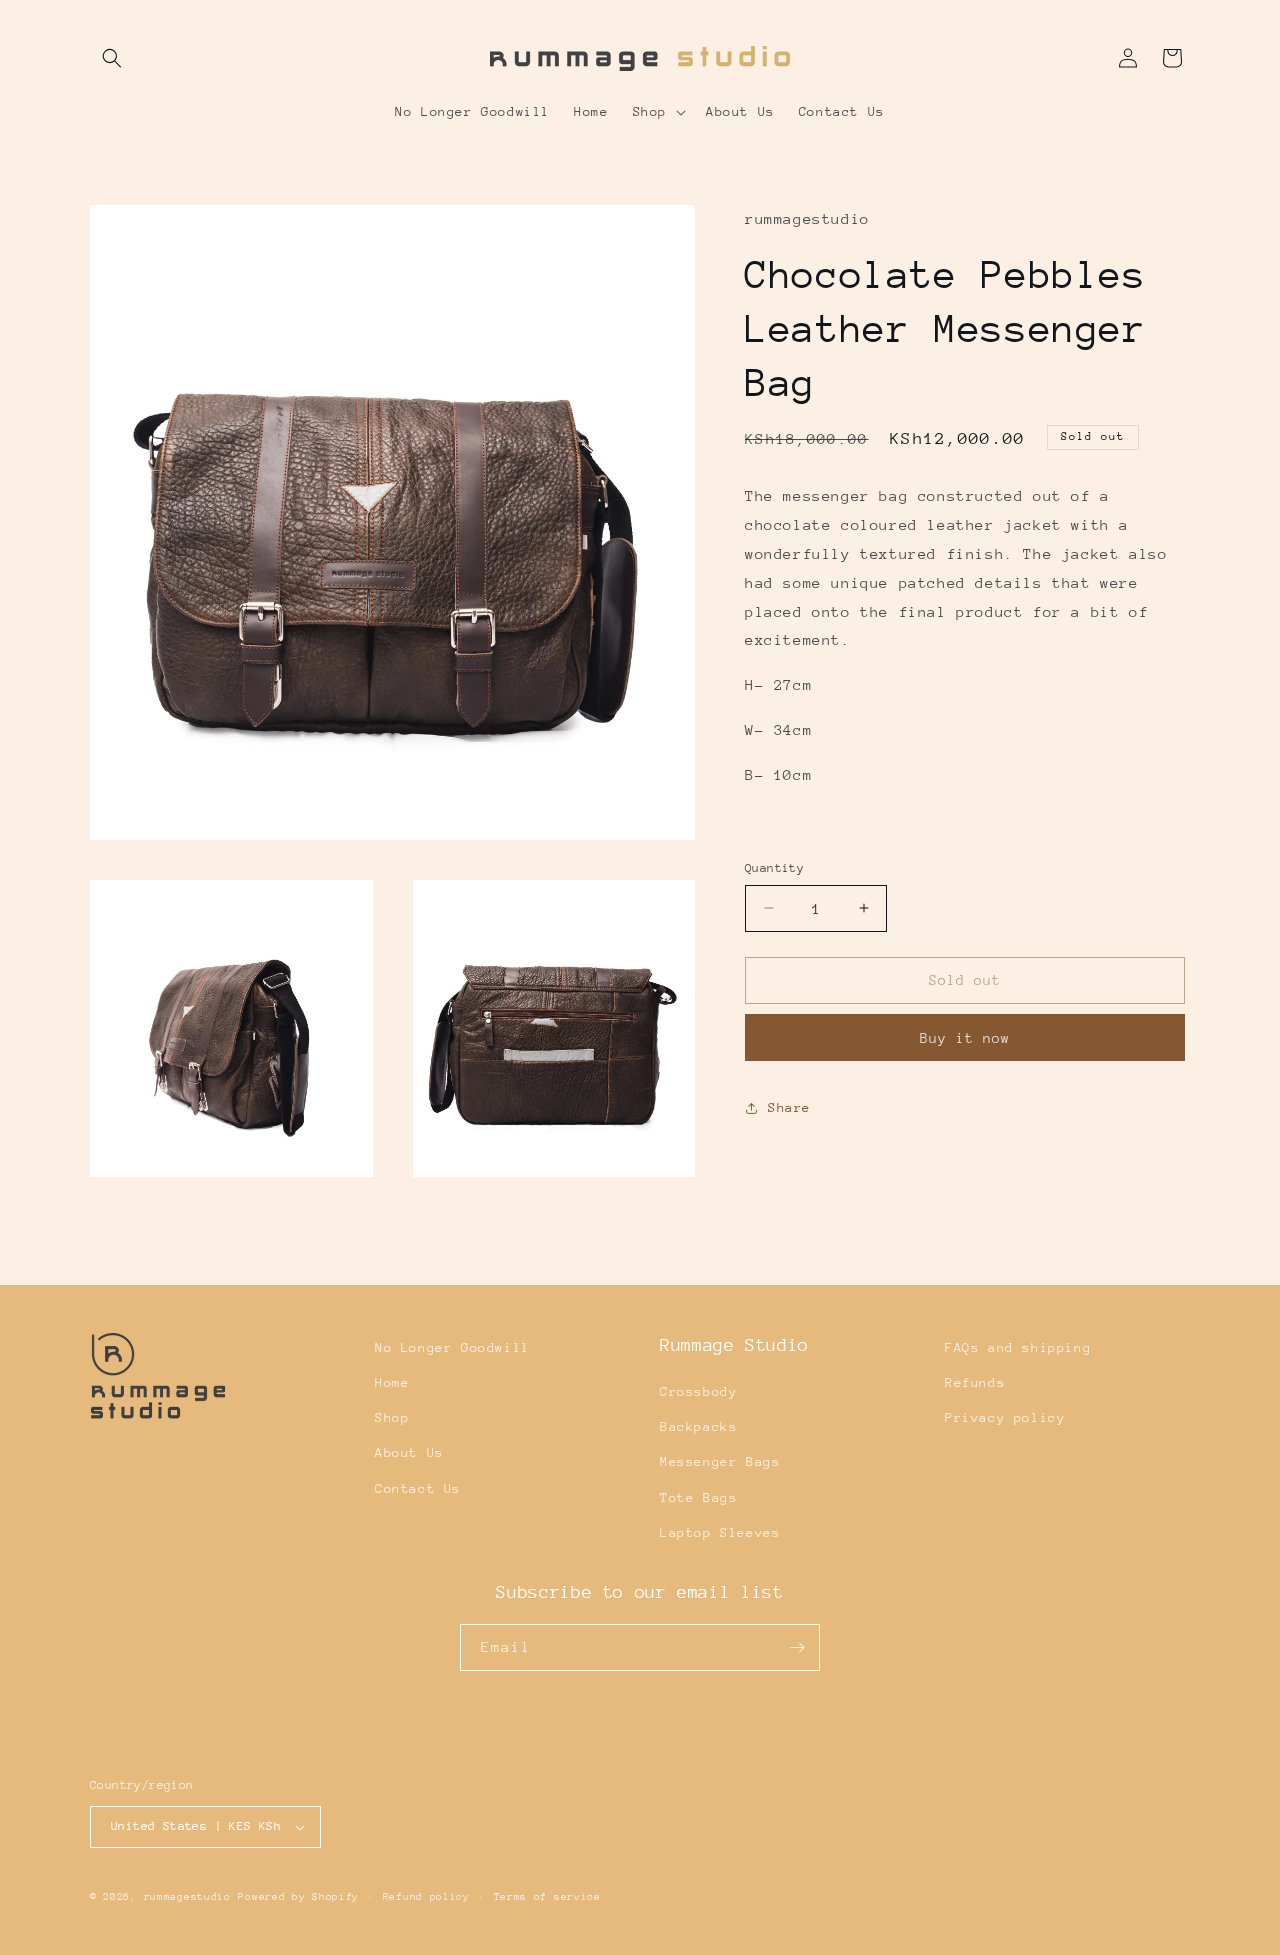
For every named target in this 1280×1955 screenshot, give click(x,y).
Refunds (975, 1382)
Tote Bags (698, 1497)
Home (392, 1382)
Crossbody (698, 1391)
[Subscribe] (797, 1647)
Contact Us (418, 1488)
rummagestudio (187, 1897)
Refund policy (426, 1897)
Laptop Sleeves (720, 1532)
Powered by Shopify (298, 1897)
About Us (409, 1452)
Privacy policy (1005, 1417)
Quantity (774, 868)
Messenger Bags (720, 1461)
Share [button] (789, 1107)
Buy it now (965, 1038)
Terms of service (547, 1897)
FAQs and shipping (1018, 1347)
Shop (392, 1417)
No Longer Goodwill (452, 1347)
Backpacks (698, 1426)
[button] (112, 58)
